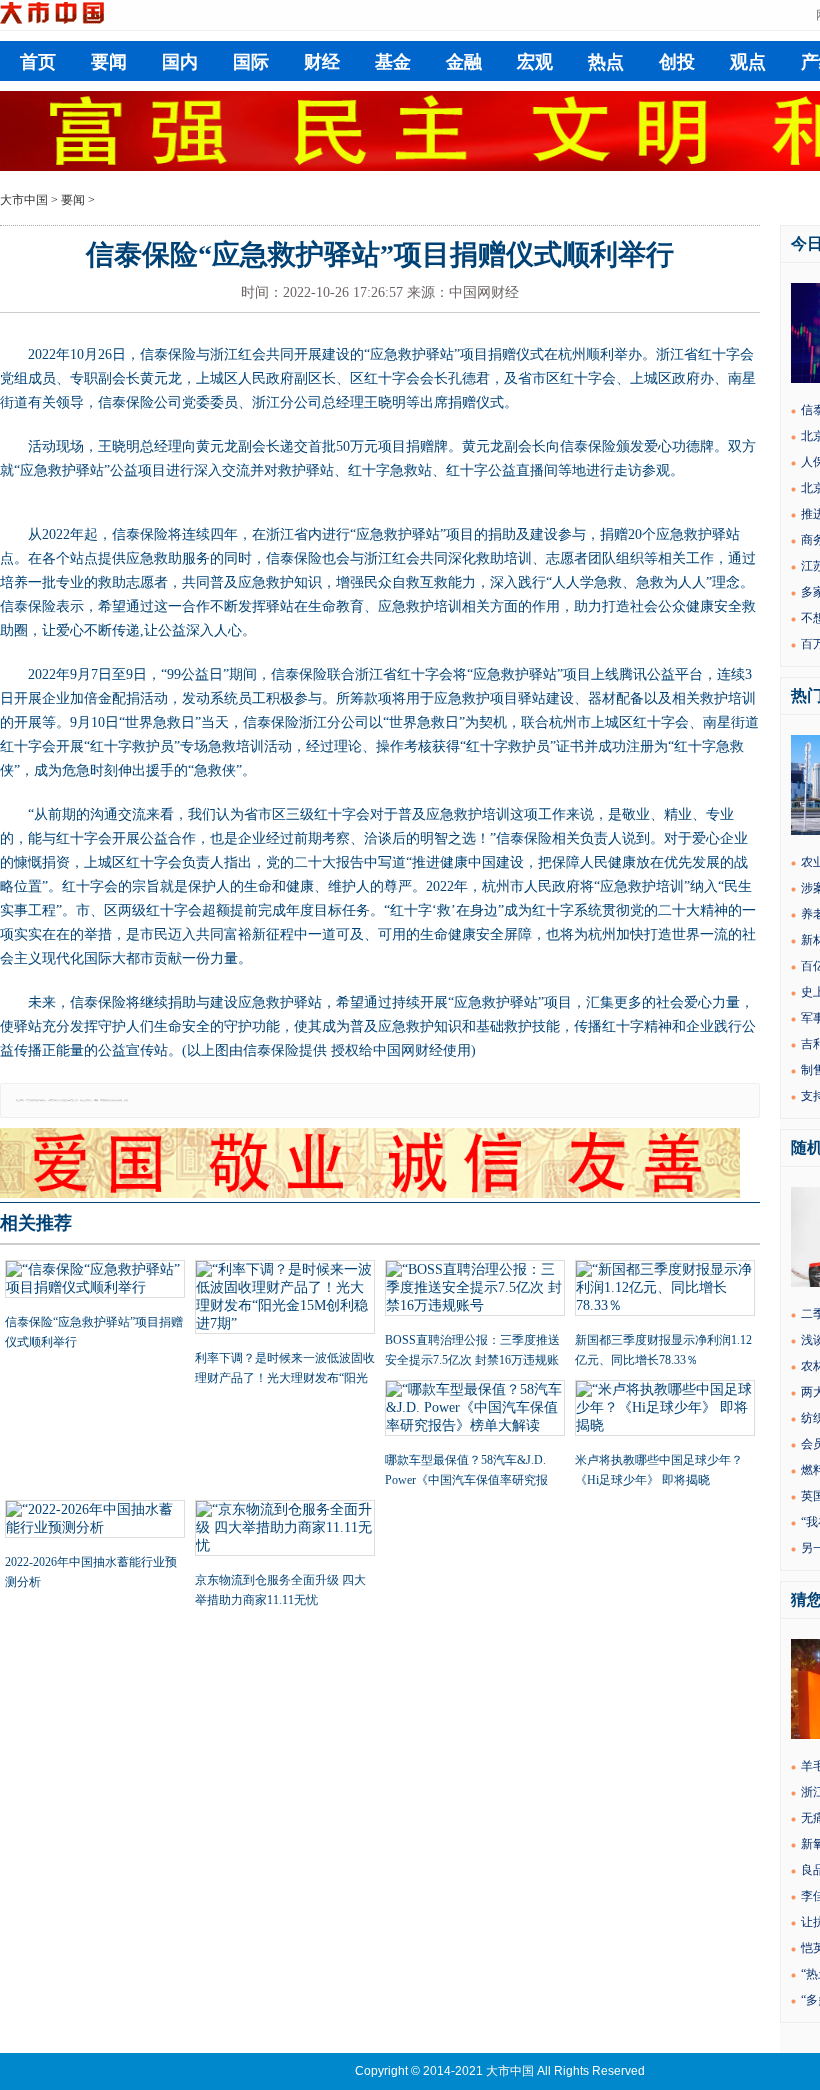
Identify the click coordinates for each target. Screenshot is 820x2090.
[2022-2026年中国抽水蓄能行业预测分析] (95, 1521)
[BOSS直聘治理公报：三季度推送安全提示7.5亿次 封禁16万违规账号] (475, 1290)
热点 (606, 62)
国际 (251, 62)
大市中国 (24, 200)
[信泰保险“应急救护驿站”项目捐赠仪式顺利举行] (95, 1281)
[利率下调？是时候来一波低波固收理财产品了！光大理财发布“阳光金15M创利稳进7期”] (285, 1299)
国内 (180, 62)
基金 (393, 62)
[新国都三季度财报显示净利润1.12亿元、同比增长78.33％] (665, 1290)
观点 (748, 62)
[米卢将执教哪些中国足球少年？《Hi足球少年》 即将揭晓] (665, 1410)
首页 (38, 62)
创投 (677, 62)
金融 (464, 62)
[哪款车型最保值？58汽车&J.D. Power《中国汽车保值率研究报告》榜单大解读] (475, 1410)
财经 (322, 62)
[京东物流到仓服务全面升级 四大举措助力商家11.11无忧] (285, 1530)
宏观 (535, 62)
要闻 (109, 62)
